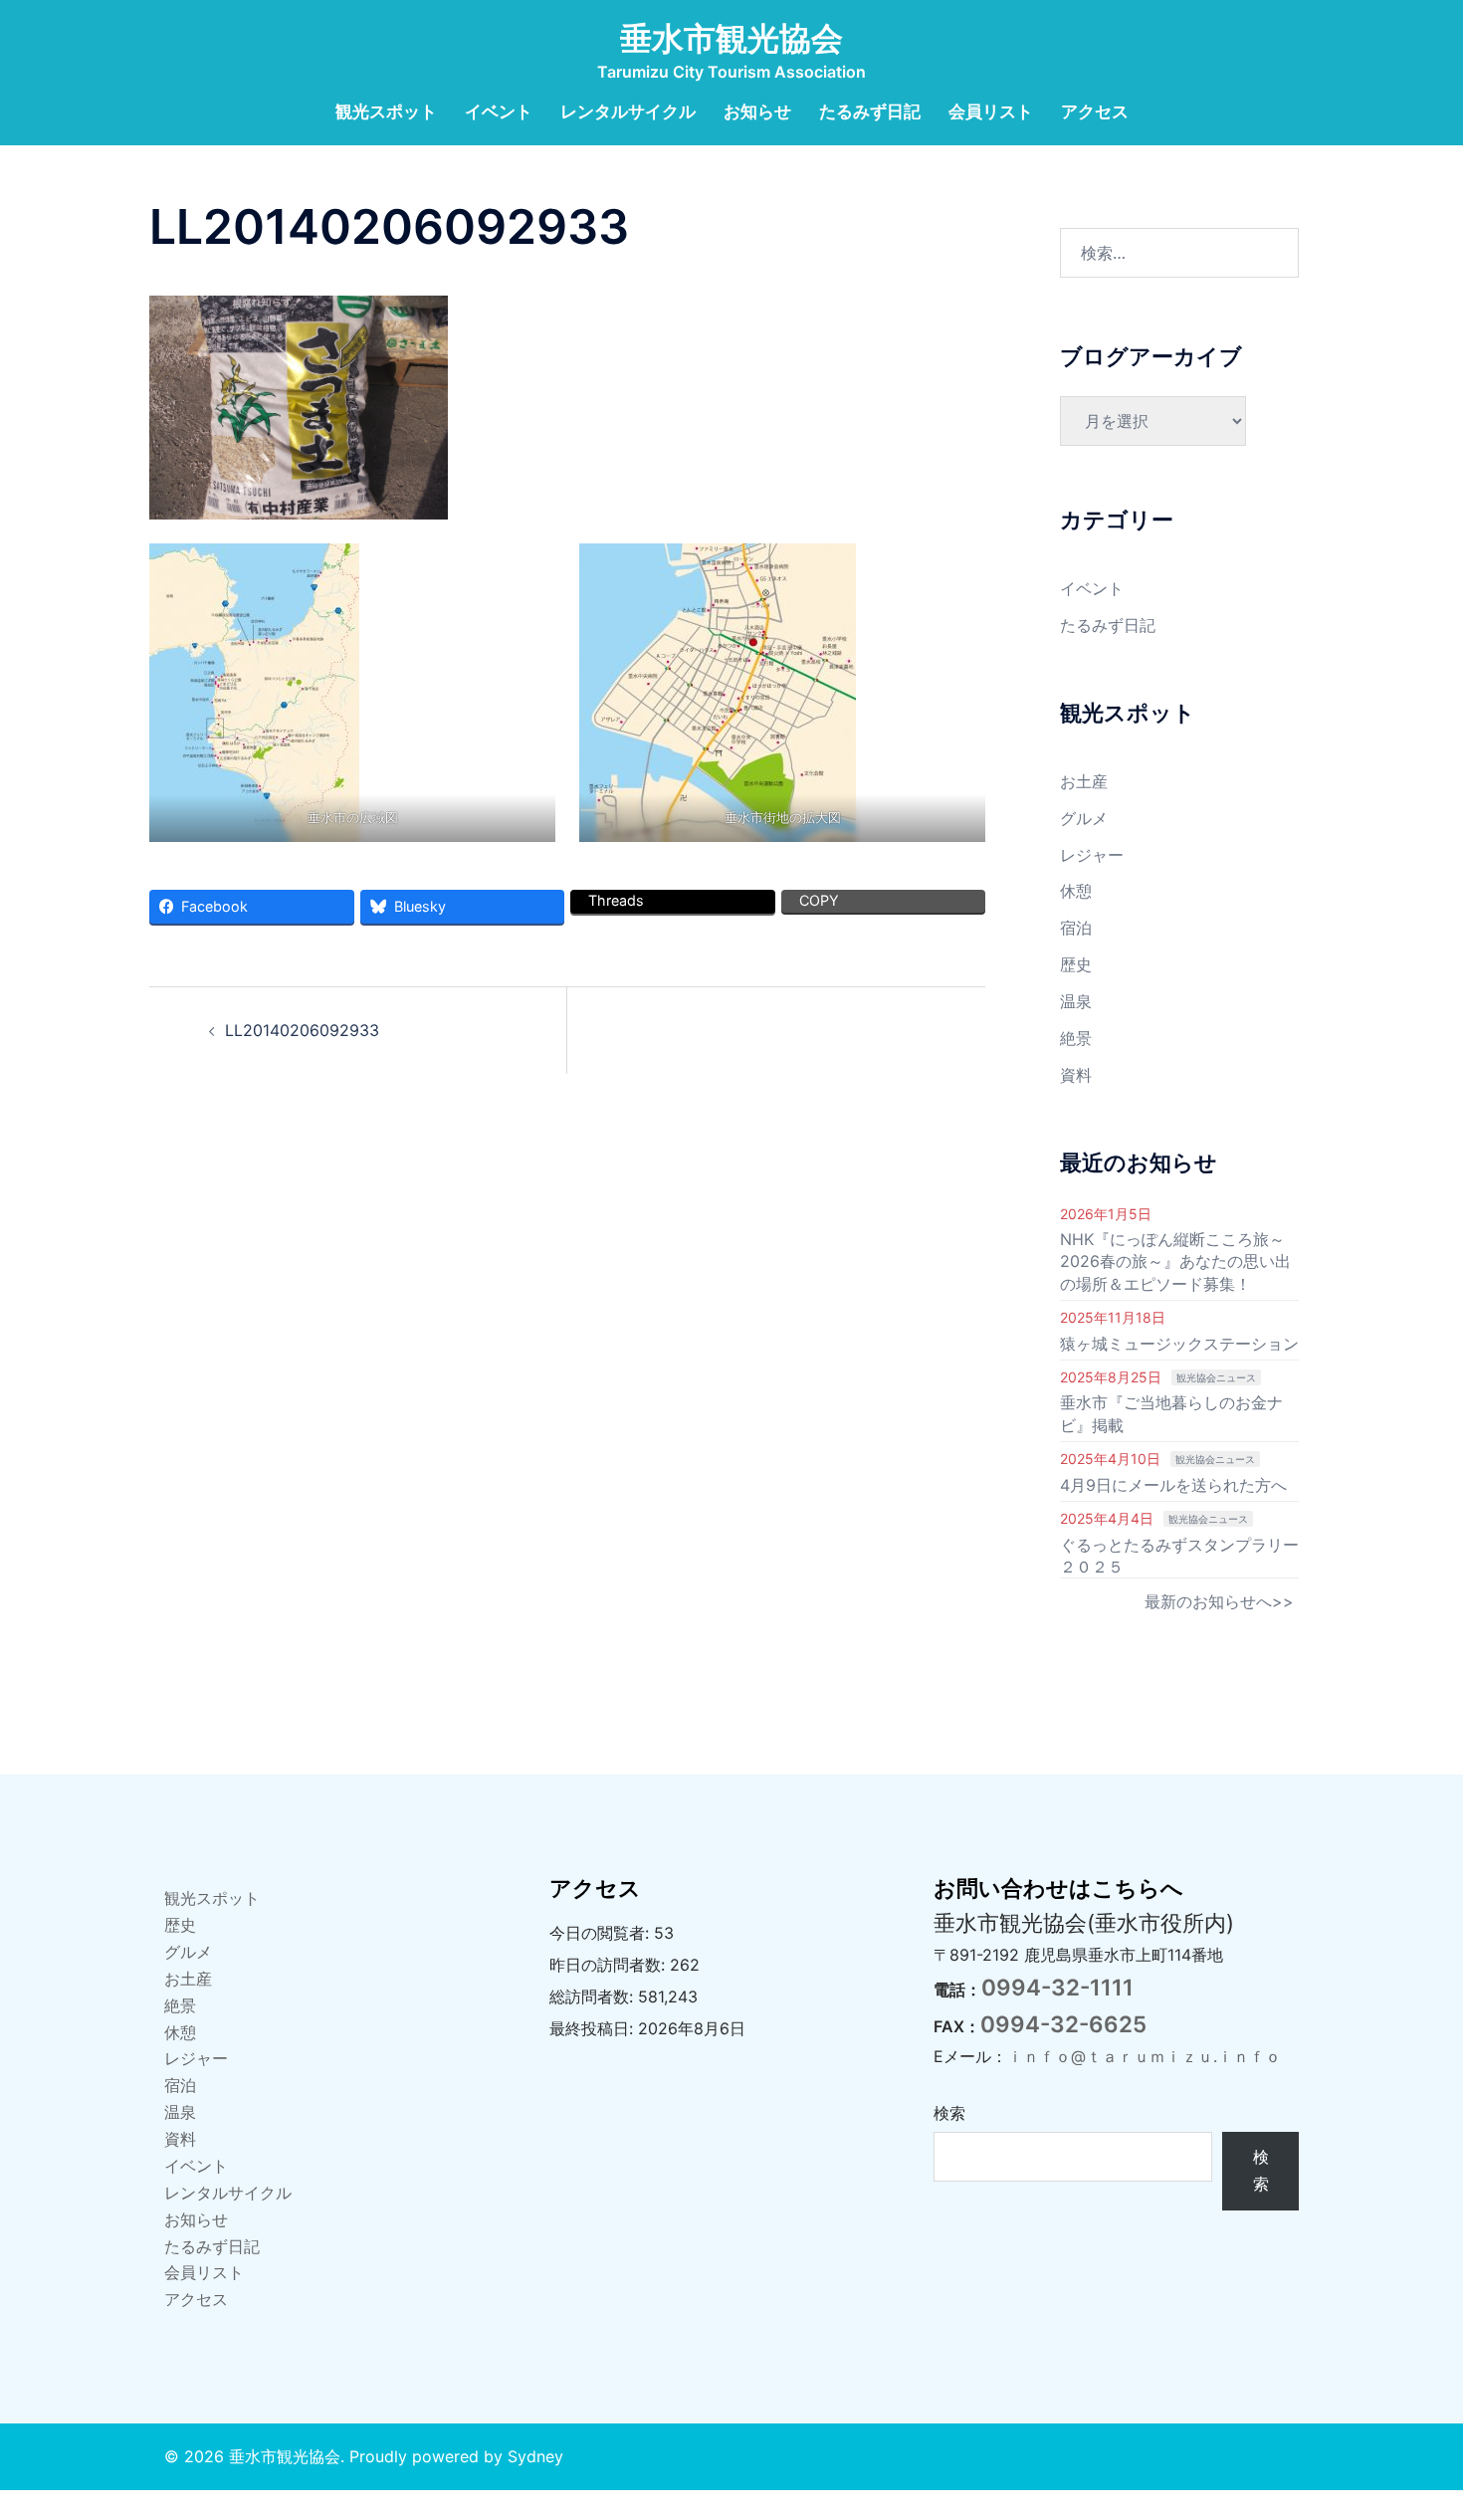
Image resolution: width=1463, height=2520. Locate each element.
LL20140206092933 (302, 1030)
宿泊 (1076, 928)
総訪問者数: (594, 1996)
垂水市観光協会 (731, 38)
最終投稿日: (594, 2028)
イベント (499, 111)
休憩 (1076, 891)
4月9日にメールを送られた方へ (1173, 1485)
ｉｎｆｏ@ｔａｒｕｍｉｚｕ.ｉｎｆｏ (1144, 2056)
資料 (1076, 1075)
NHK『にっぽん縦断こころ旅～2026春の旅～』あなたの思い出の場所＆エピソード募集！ (1175, 1261)
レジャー (1092, 855)
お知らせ (757, 111)
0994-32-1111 (1057, 1987)
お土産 (1084, 781)
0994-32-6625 (1063, 2024)
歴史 (1076, 964)
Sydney (535, 2456)
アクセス (1095, 111)
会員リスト (991, 111)
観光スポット (386, 111)
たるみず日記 (870, 111)
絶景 (1076, 1038)
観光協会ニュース (1216, 1377)
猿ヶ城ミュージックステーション (1179, 1344)
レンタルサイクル (628, 111)
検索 (949, 2113)
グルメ (1084, 818)
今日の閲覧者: (602, 1933)
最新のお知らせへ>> (1219, 1601)
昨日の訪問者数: (610, 1965)
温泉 (1076, 1001)
